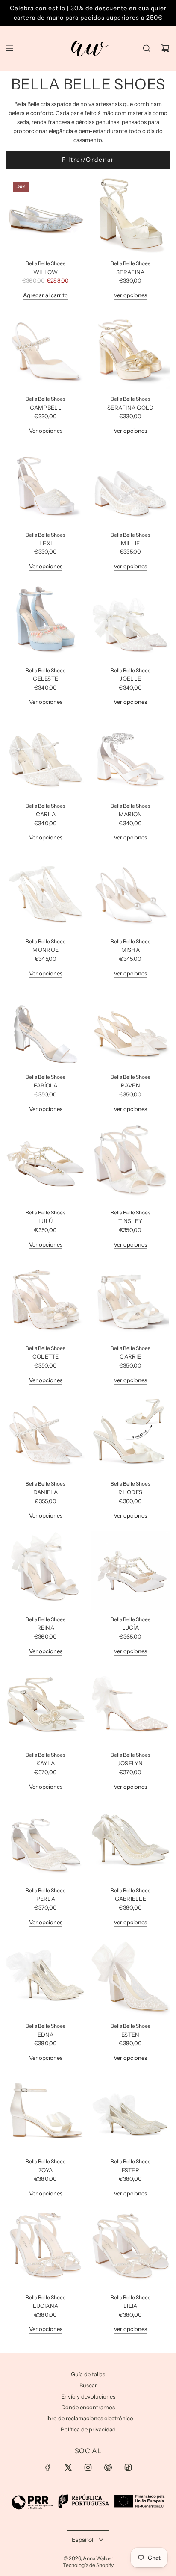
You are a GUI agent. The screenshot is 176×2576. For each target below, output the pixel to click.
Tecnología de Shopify (88, 2565)
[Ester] (131, 2113)
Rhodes (130, 1492)
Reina (46, 1628)
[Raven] (131, 1028)
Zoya (45, 2170)
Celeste (45, 679)
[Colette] (46, 1299)
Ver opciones (130, 295)
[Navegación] (9, 48)
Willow (46, 272)
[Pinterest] (108, 2467)
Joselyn (131, 1763)
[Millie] (131, 486)
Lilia (130, 2306)
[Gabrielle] (131, 1842)
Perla (46, 1899)
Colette (46, 1356)
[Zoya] (46, 2113)
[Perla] (46, 1842)
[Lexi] (46, 486)
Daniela (46, 1492)
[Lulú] (46, 1164)
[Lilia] (131, 2248)
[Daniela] (46, 1435)
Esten (130, 2035)
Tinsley (130, 1221)
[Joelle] (131, 621)
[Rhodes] (131, 1435)
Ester (131, 2170)
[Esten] (131, 1977)
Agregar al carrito (45, 295)
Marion (131, 814)
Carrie (130, 1356)
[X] (68, 2467)
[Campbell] (46, 350)
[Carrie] (131, 1299)
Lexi (45, 543)
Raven (131, 1085)
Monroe (45, 950)
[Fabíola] (46, 1028)
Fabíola (46, 1085)
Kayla (45, 1763)
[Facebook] (48, 2467)
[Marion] (131, 757)
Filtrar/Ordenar (88, 160)
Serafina (130, 272)
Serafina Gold (130, 408)
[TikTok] (128, 2467)
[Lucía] (131, 1571)
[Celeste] (46, 621)
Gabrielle (131, 1899)
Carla (46, 814)
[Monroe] (46, 892)
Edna (46, 2035)
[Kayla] (46, 1706)
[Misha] (131, 892)
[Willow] (46, 215)
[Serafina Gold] (131, 350)
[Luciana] (46, 2248)
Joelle (130, 679)
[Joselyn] (131, 1706)
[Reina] (46, 1571)
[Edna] (46, 1977)
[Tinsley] (131, 1164)
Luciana (45, 2306)
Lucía (131, 1628)
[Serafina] (131, 215)
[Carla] (46, 757)
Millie (130, 543)
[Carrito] (165, 48)
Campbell (46, 408)
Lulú (45, 1221)
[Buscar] (147, 48)
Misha (131, 950)
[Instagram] (88, 2467)
